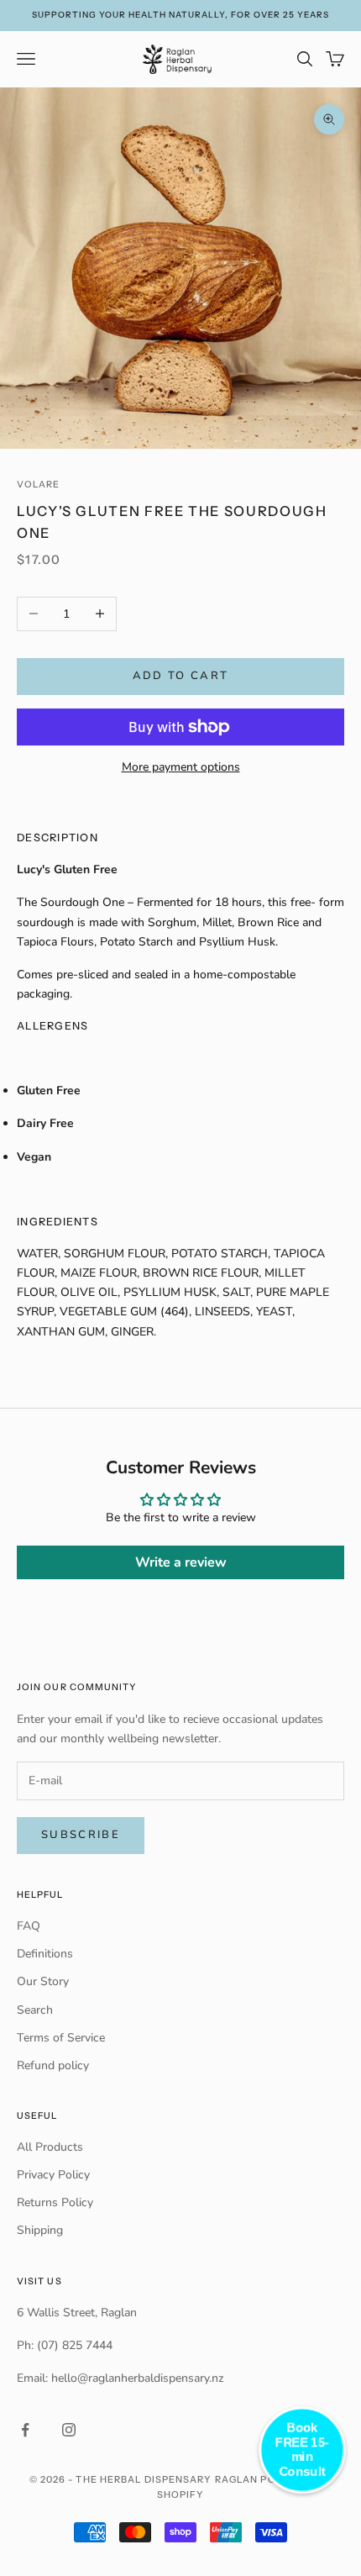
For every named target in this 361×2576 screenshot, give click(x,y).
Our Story (43, 1981)
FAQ (29, 1926)
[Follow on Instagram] (69, 2430)
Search (35, 2010)
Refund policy (53, 2065)
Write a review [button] (181, 1562)
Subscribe (81, 1835)
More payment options (181, 767)
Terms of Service (61, 2038)
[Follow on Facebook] (25, 2430)
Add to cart (181, 676)
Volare (38, 485)
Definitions (45, 1954)
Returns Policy (55, 2202)
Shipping (40, 2230)
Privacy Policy (53, 2175)
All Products (50, 2147)
